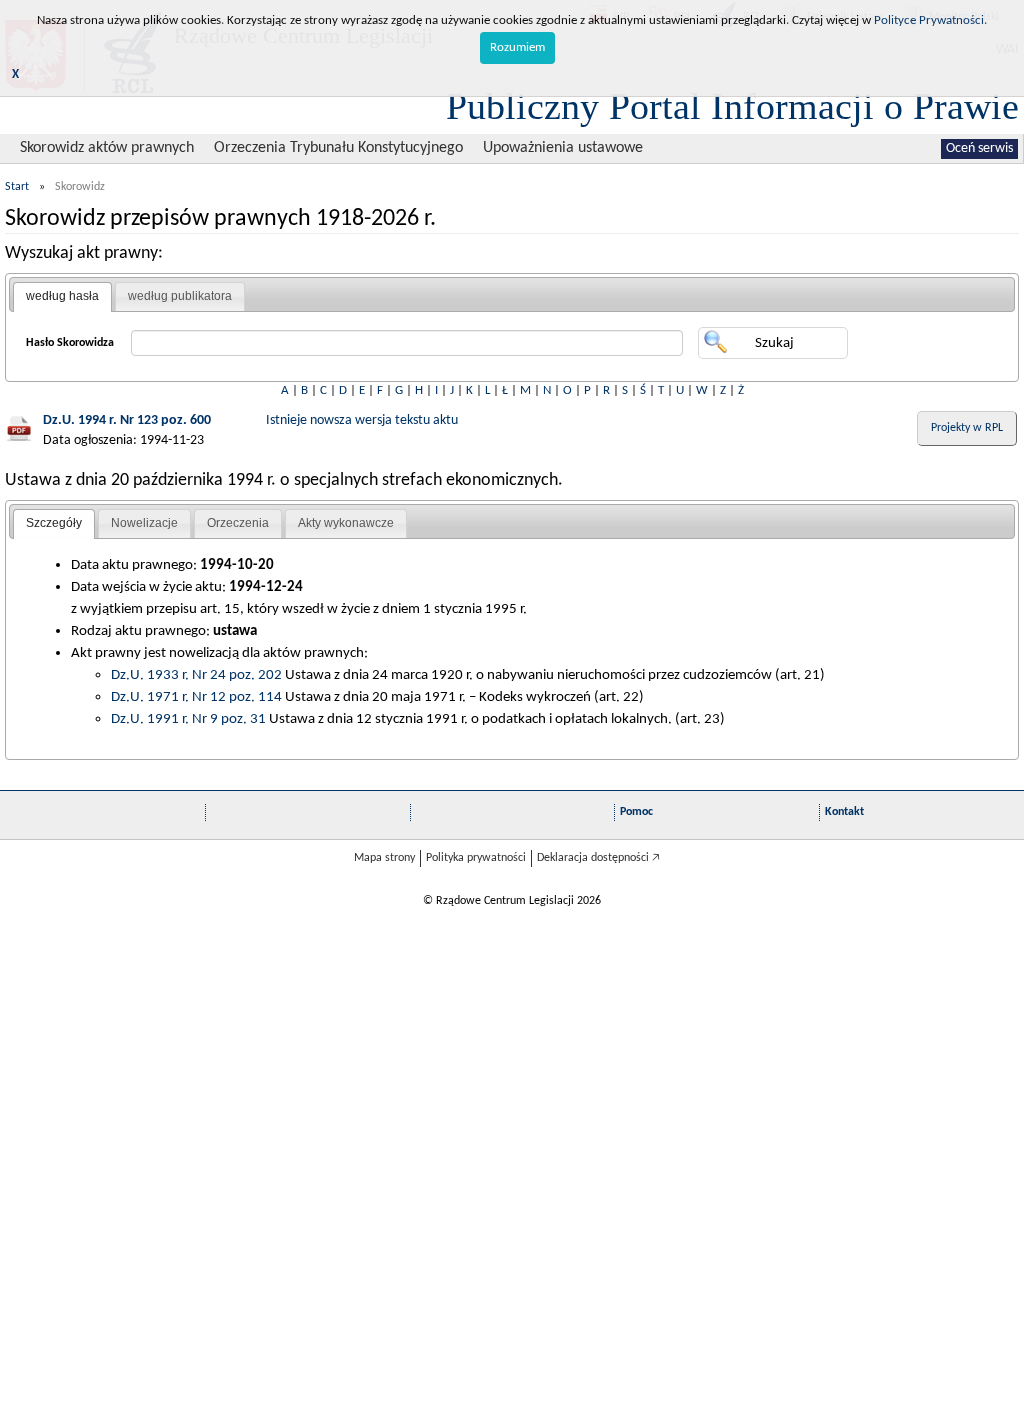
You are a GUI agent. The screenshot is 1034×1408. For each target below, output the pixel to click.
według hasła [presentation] (62, 296)
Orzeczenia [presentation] (238, 523)
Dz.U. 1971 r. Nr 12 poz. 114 (196, 697)
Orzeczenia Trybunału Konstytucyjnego (338, 148)
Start (17, 187)
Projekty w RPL (967, 428)
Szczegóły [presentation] (54, 523)
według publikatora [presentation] (180, 296)
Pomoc (636, 812)
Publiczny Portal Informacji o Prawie (732, 106)
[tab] (62, 297)
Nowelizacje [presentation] (144, 523)
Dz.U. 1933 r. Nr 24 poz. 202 (196, 675)
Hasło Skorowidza (70, 343)
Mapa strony (384, 858)
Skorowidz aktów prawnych (107, 148)
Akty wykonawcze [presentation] (346, 523)
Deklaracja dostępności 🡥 (598, 858)
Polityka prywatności (476, 858)
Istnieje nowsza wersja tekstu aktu (362, 420)
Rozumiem (517, 47)
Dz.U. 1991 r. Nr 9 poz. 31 (188, 719)
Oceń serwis (979, 148)
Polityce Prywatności (929, 20)
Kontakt (844, 812)
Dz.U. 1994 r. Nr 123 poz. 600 (127, 420)
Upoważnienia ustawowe (563, 148)
